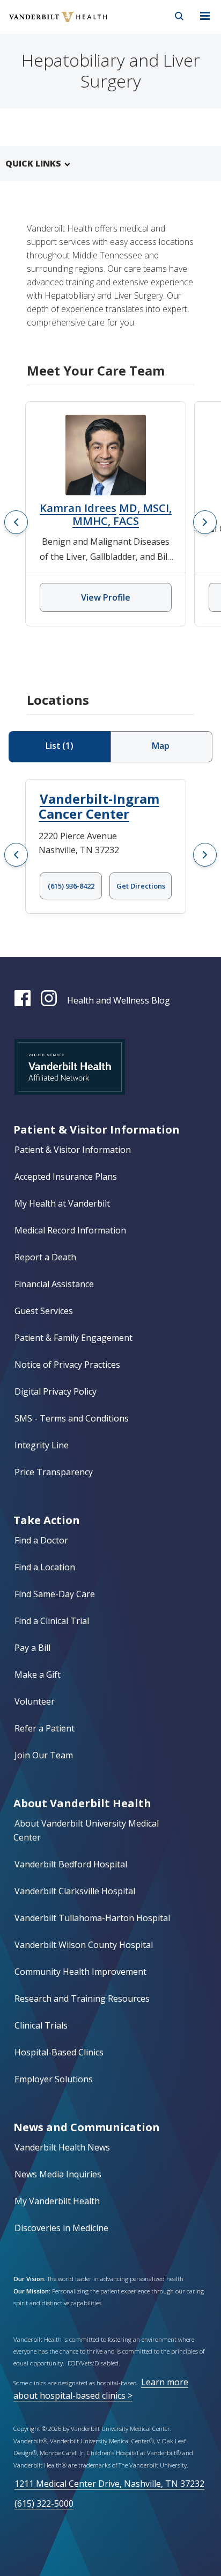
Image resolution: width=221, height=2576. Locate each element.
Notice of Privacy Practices (67, 1365)
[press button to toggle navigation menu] (205, 16)
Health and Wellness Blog (119, 1000)
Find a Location (45, 1567)
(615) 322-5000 (44, 2503)
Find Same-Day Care (55, 1594)
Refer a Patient (45, 1728)
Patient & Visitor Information (73, 1150)
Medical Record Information (70, 1230)
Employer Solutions (54, 2079)
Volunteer (35, 1701)
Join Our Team (44, 1755)
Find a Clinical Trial (52, 1621)
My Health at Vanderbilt (62, 1203)
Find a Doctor (41, 1540)
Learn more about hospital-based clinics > (101, 2389)
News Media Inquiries (58, 2174)
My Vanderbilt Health (57, 2201)
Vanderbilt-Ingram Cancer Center (99, 806)
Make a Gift (38, 1675)
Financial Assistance (54, 1284)
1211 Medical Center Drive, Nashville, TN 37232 (109, 2484)
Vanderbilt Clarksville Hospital (75, 1891)
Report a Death (45, 1257)
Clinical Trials (41, 2025)
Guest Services (44, 1311)
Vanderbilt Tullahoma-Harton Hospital (92, 1918)
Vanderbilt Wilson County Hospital (84, 1945)
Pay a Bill (32, 1648)
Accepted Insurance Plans (66, 1177)
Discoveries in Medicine (61, 2228)
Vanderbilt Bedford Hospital (71, 1864)
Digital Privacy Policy (56, 1391)
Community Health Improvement (80, 1972)
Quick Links (33, 163)
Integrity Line (42, 1445)
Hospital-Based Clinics (59, 2052)
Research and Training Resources (82, 1998)
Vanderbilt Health (46, 24)
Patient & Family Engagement (73, 1338)
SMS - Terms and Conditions (72, 1418)
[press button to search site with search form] (179, 16)
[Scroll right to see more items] (205, 522)
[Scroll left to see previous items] (16, 522)
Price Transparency (54, 1472)
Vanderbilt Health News (62, 2147)
